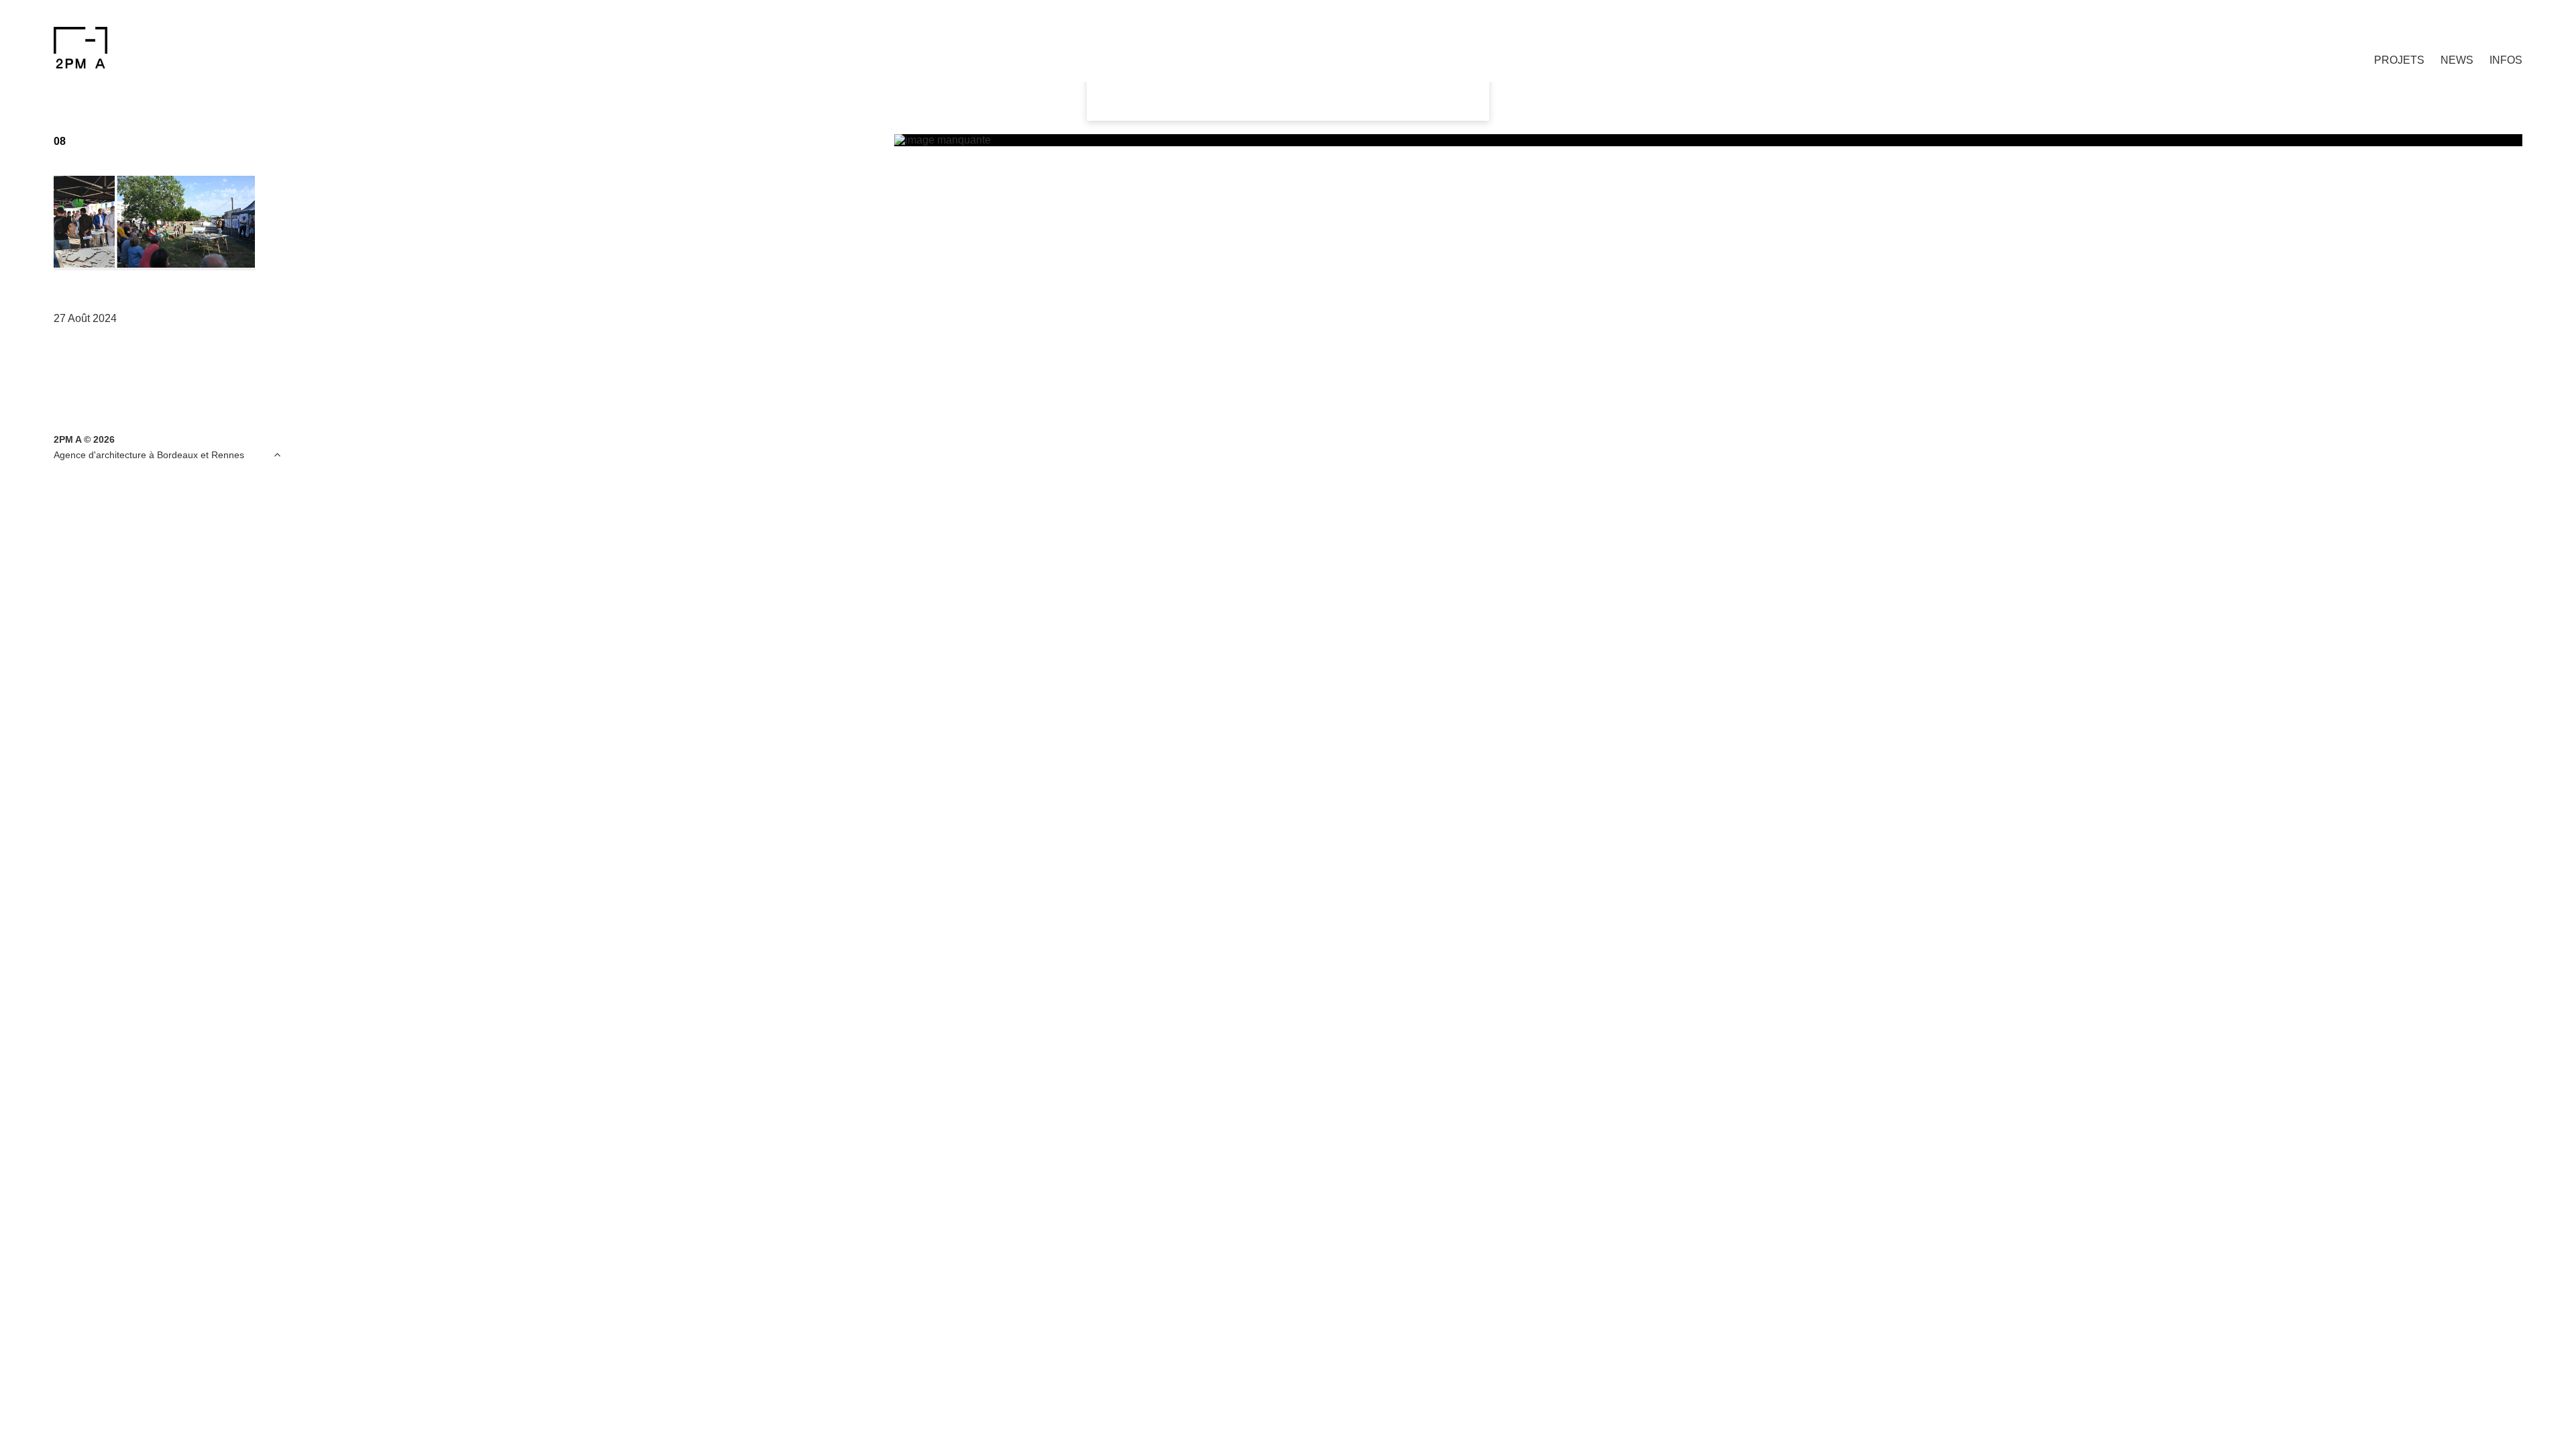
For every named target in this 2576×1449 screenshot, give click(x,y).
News (2457, 60)
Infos (2506, 60)
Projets (2399, 60)
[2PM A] (237, 48)
